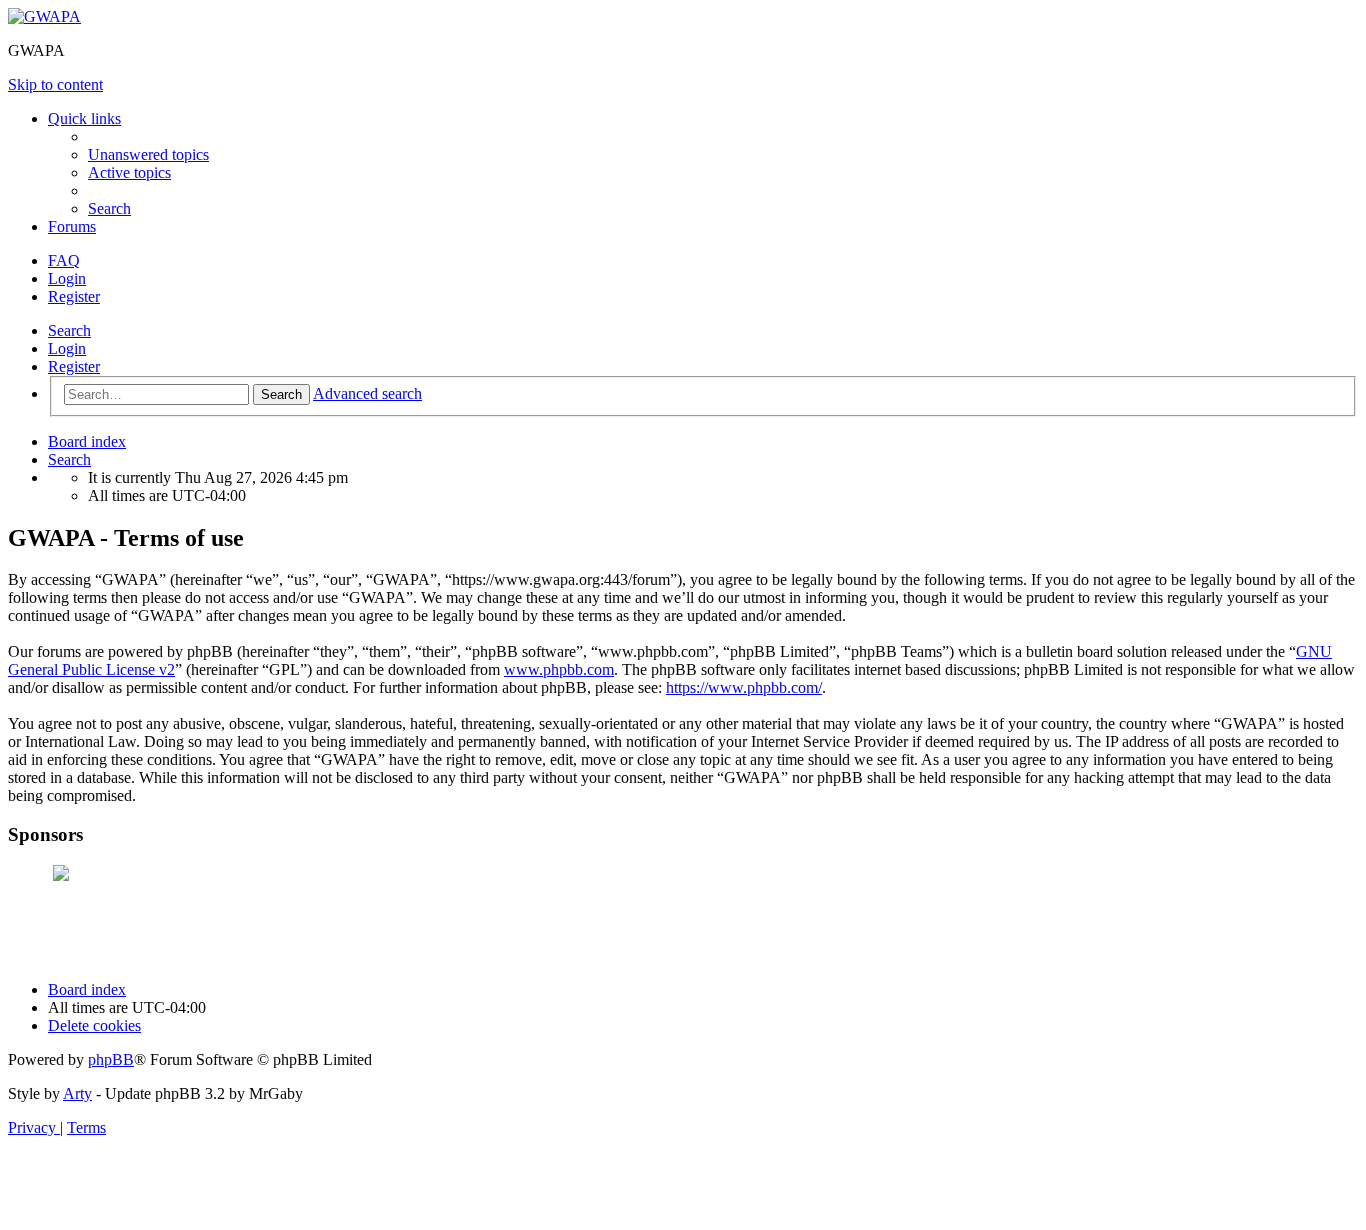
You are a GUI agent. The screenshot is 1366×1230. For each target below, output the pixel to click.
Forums (72, 226)
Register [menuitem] (74, 296)
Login (67, 348)
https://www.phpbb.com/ (744, 687)
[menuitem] (148, 154)
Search (69, 330)
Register (74, 366)
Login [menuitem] (67, 278)
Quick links (84, 118)
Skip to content (55, 84)
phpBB (111, 1059)
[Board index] (44, 16)
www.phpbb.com (559, 669)
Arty (77, 1093)
